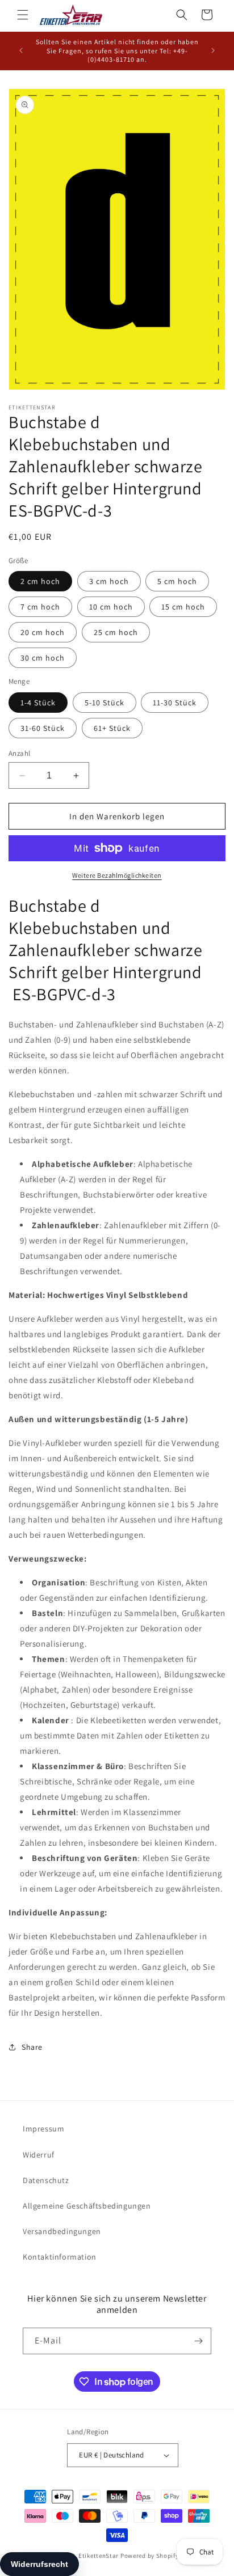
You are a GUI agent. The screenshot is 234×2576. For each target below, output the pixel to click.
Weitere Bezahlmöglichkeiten (117, 875)
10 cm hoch (111, 607)
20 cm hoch (43, 632)
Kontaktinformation (60, 2257)
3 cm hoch (109, 581)
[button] (23, 15)
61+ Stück (112, 728)
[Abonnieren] (198, 2341)
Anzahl (19, 753)
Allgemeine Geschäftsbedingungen (87, 2206)
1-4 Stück (38, 703)
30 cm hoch (43, 658)
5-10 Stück (105, 703)
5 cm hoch (177, 581)
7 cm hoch (40, 607)
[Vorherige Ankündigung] (21, 50)
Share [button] (32, 2047)
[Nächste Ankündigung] (213, 50)
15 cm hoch (183, 607)
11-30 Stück (175, 703)
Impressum (43, 2129)
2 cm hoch (40, 581)
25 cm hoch (116, 632)
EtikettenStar (99, 2556)
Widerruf (39, 2155)
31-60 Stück (43, 728)
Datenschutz (46, 2180)
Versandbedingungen (62, 2231)
